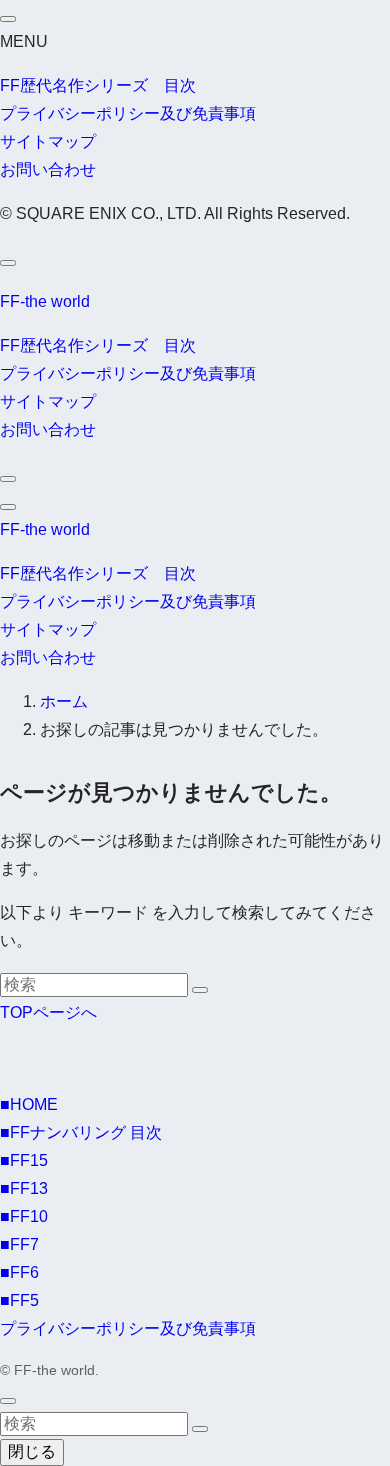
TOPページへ (48, 1012)
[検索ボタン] (8, 479)
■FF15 (24, 1160)
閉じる (32, 1451)
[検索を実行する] (200, 990)
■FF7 (19, 1244)
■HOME (29, 1104)
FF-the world (45, 301)
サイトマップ (48, 141)
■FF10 (24, 1216)
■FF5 (19, 1300)
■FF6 (19, 1272)
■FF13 (24, 1188)
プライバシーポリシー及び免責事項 (128, 113)
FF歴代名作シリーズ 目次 (98, 85)
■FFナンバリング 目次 (81, 1132)
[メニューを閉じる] (8, 19)
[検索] (8, 263)
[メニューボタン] (8, 507)
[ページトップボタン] (8, 1401)
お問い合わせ (48, 169)
